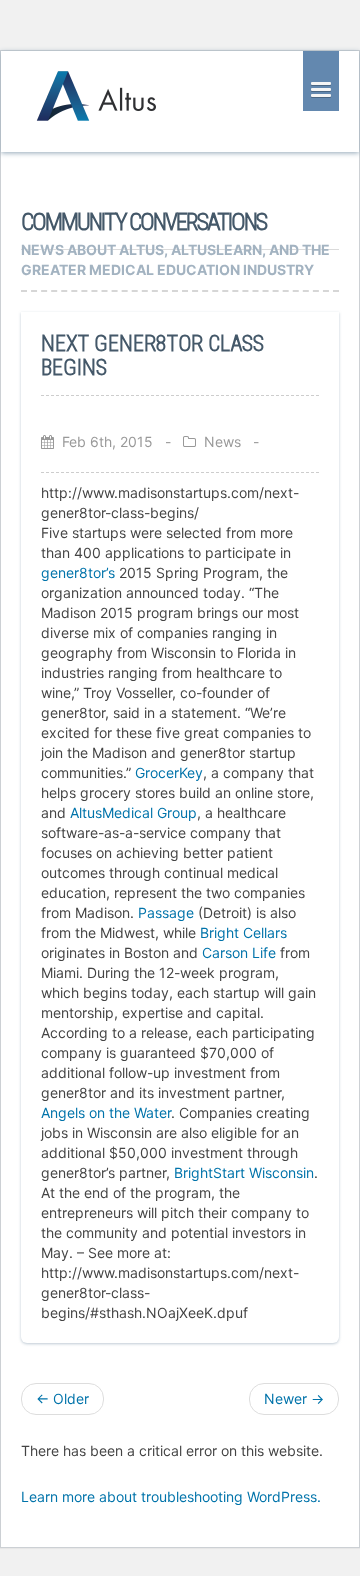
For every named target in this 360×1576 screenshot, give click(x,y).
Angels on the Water (106, 1112)
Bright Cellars (243, 932)
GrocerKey (169, 772)
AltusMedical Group (133, 812)
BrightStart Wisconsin (244, 1172)
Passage (166, 912)
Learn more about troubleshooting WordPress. (171, 1496)
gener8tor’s (78, 572)
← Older (62, 1398)
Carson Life (239, 952)
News (222, 441)
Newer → (294, 1398)
